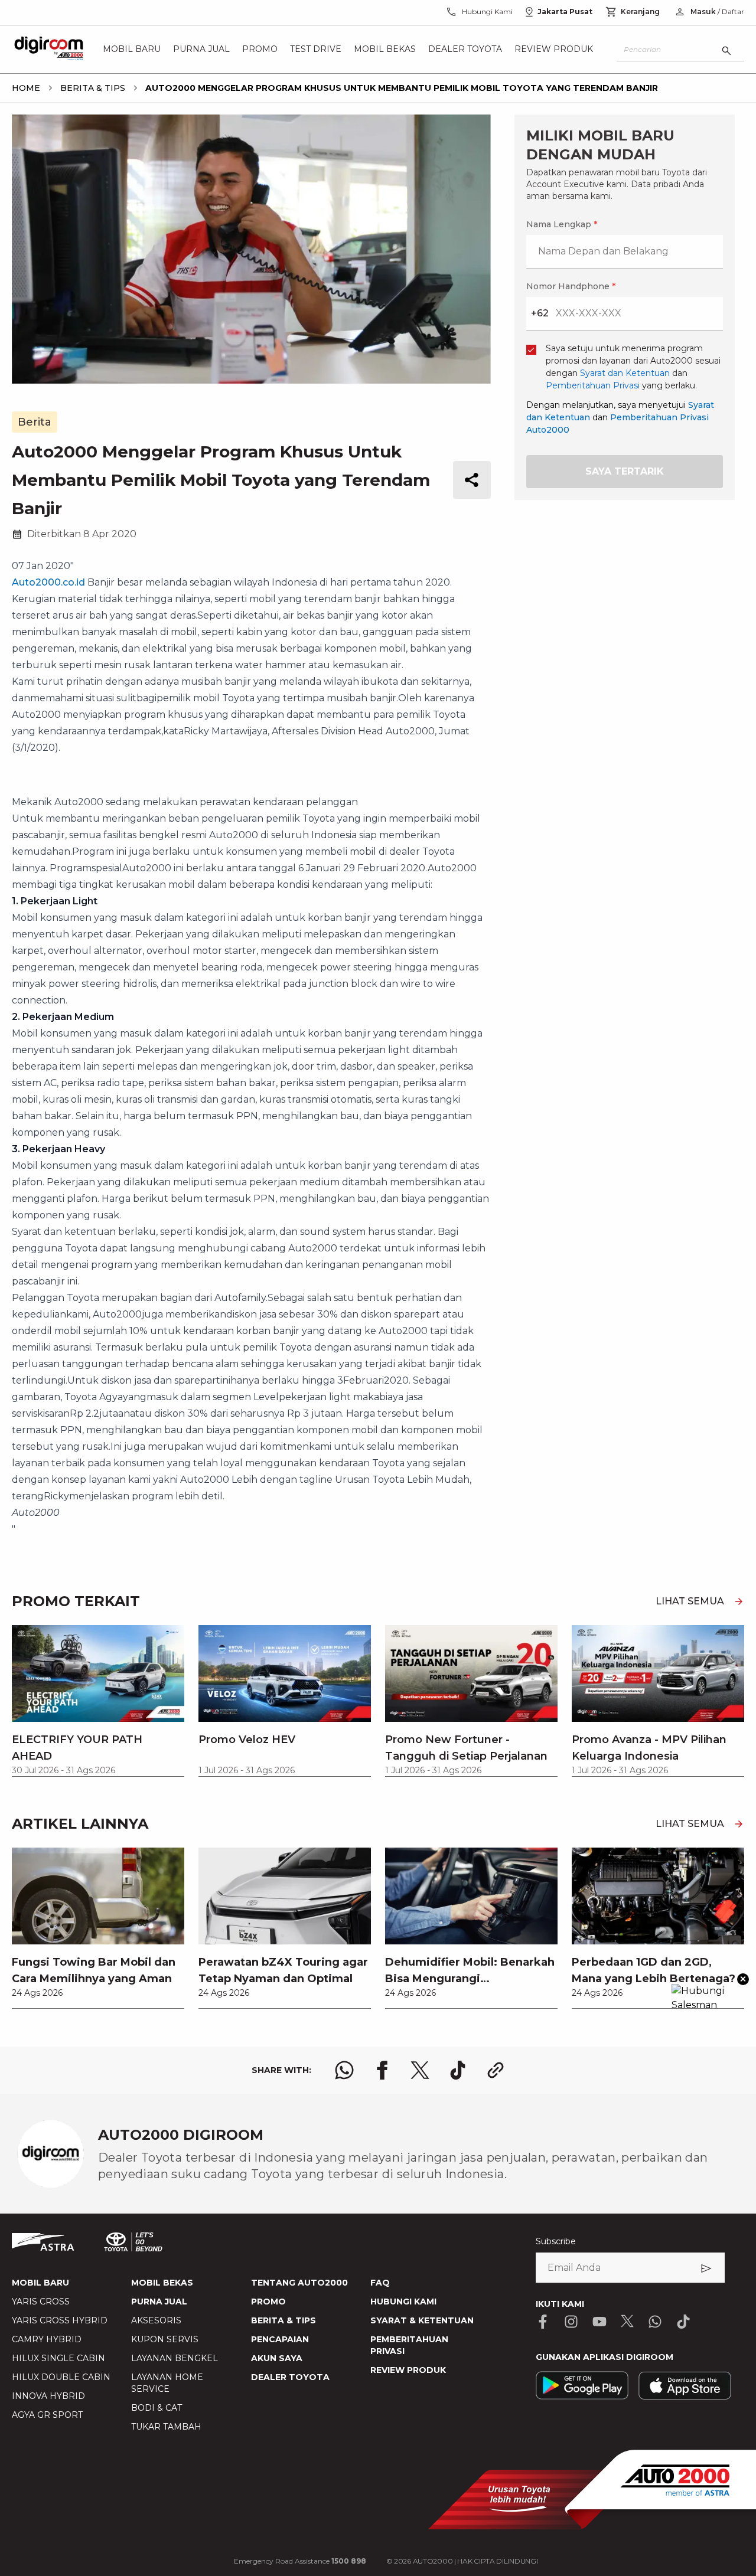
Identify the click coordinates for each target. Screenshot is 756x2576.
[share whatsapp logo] (344, 2070)
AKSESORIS (156, 2320)
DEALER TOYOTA (290, 2377)
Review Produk (554, 50)
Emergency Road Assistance (300, 2561)
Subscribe (556, 2241)
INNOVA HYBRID (48, 2396)
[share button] (472, 480)
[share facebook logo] (382, 2070)
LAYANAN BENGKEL (175, 2358)
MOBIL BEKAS (162, 2283)
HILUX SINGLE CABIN (58, 2358)
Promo (260, 50)
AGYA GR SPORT (47, 2415)
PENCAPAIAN (280, 2339)
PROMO (268, 2302)
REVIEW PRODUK (408, 2370)
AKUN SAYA (277, 2358)
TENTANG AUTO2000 (299, 2283)
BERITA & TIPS (283, 2320)
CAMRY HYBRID (47, 2339)
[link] (98, 1928)
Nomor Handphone (571, 286)
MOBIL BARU (40, 2283)
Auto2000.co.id (48, 582)
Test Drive (316, 50)
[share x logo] (420, 2070)
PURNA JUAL (159, 2302)
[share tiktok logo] (458, 2070)
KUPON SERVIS (165, 2339)
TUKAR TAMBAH (166, 2427)
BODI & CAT (157, 2408)
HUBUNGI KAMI (403, 2302)
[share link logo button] (496, 2070)
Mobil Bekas (385, 50)
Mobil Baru (132, 50)
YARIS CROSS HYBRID (60, 2320)
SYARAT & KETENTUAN (422, 2320)
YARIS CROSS (41, 2302)
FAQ (380, 2283)
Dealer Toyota (465, 50)
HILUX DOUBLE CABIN (61, 2377)
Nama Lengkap (562, 224)
